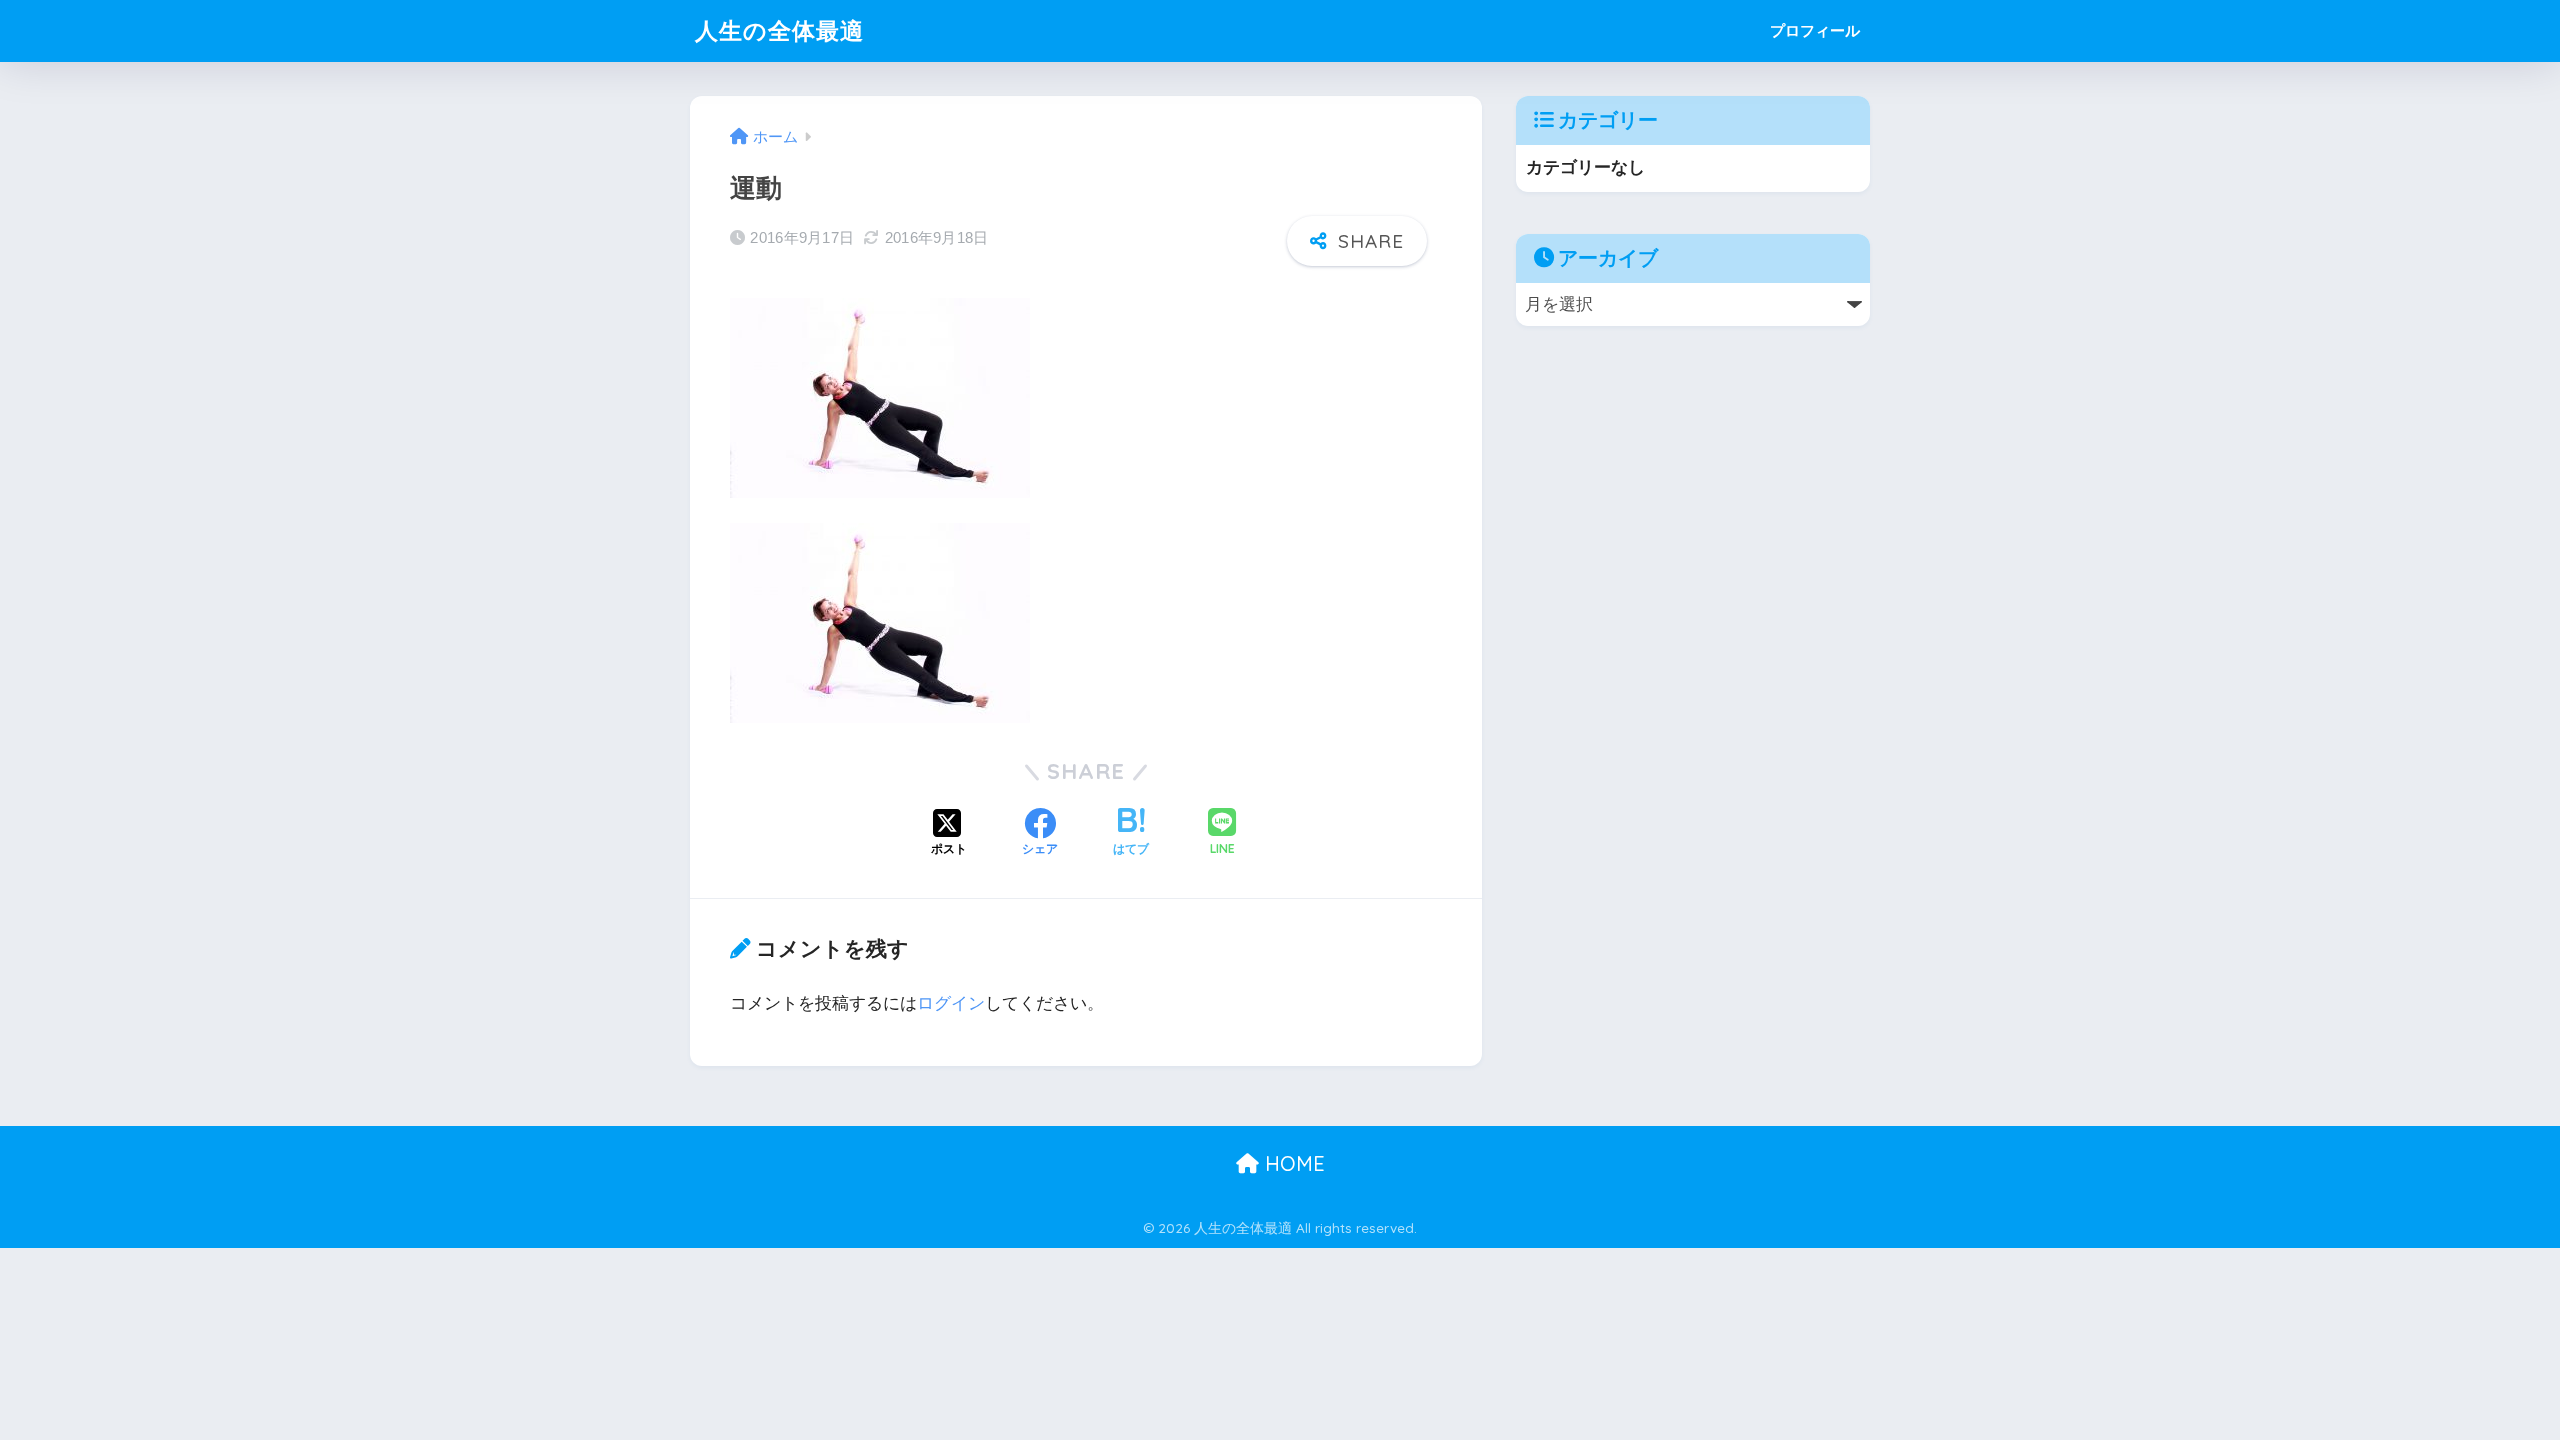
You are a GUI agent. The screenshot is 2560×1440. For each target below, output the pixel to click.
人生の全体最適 (779, 30)
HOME (1292, 1163)
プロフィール (1815, 30)
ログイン (951, 1003)
